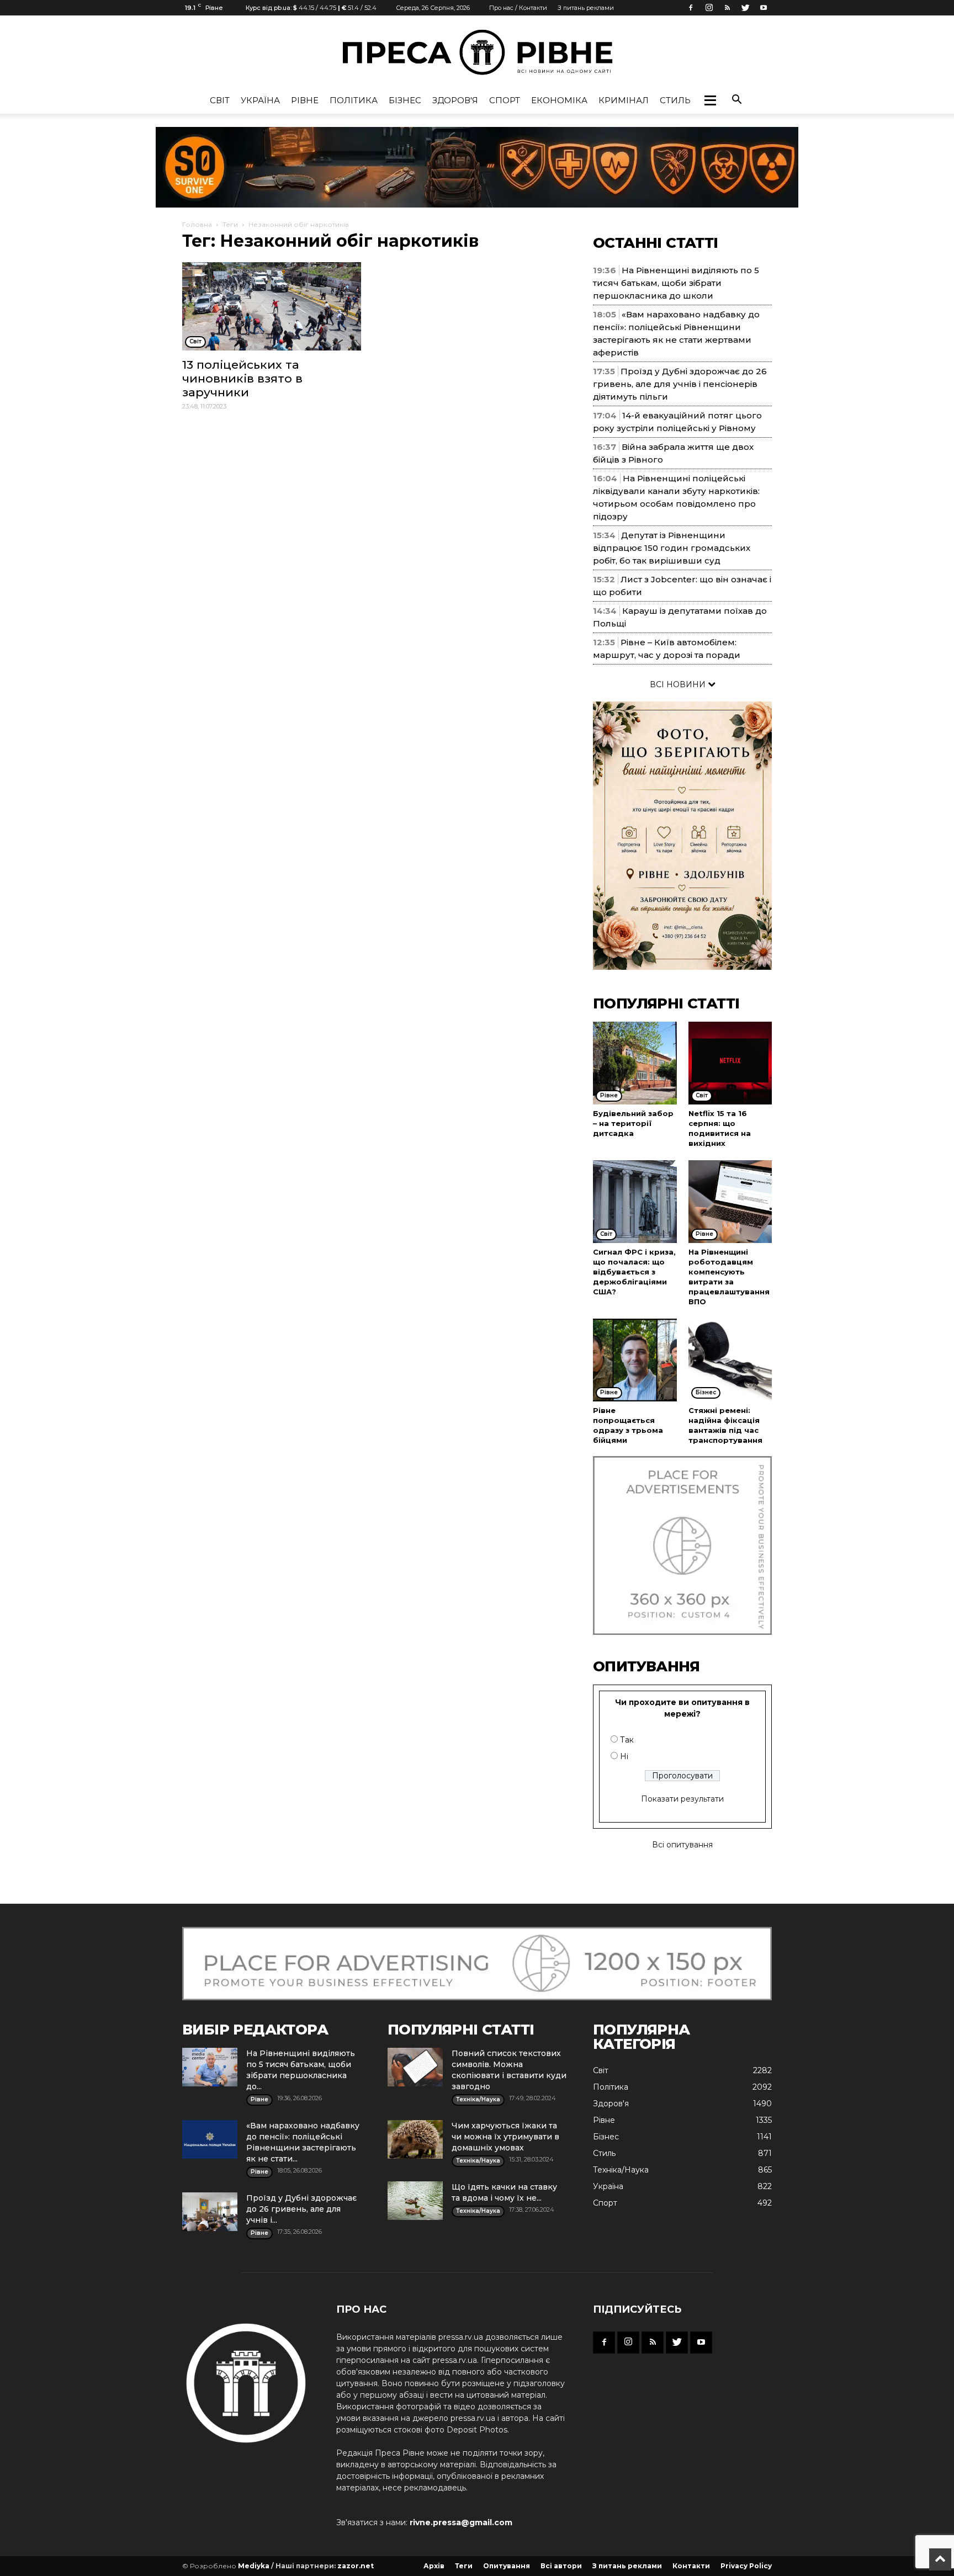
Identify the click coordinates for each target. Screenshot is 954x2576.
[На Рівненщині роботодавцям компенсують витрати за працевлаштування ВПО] (730, 1202)
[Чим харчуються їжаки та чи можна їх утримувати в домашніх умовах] (415, 2139)
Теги (230, 224)
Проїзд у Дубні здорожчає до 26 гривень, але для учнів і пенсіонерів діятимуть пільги (680, 384)
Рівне (305, 100)
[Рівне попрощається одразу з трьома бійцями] (635, 1360)
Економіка (559, 100)
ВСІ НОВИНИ (679, 684)
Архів (434, 2566)
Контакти (691, 2566)
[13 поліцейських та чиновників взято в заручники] (272, 306)
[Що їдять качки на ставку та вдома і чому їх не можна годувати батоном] (415, 2201)
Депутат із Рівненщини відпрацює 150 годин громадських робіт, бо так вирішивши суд (672, 548)
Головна (197, 224)
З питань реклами (586, 8)
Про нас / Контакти (518, 8)
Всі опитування (682, 1845)
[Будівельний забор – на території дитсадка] (635, 1063)
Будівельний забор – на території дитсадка (633, 1123)
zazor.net (356, 2566)
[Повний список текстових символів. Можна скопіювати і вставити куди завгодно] (415, 2067)
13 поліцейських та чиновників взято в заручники (242, 378)
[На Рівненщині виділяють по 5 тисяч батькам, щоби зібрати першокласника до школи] (210, 2067)
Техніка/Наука (621, 2170)
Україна (260, 100)
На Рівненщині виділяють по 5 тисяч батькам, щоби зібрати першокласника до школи (676, 283)
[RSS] (727, 8)
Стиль (675, 100)
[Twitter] (745, 8)
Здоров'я (455, 100)
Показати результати (682, 1799)
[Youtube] (764, 8)
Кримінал (624, 100)
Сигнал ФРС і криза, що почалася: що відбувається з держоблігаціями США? (634, 1272)
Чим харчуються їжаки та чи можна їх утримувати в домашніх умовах (505, 2137)
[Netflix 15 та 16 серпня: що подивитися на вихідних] (730, 1063)
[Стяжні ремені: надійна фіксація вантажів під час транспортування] (730, 1360)
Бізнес (405, 100)
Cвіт (220, 100)
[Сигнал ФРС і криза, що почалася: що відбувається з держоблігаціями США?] (635, 1202)
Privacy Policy (746, 2566)
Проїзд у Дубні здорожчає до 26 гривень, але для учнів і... (301, 2209)
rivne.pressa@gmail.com (461, 2522)
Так (627, 1740)
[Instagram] (709, 8)
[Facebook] (691, 8)
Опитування (507, 2566)
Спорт (505, 100)
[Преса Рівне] (477, 52)
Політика (354, 100)
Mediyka (254, 2566)
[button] (710, 100)
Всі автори (561, 2566)
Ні (624, 1756)
